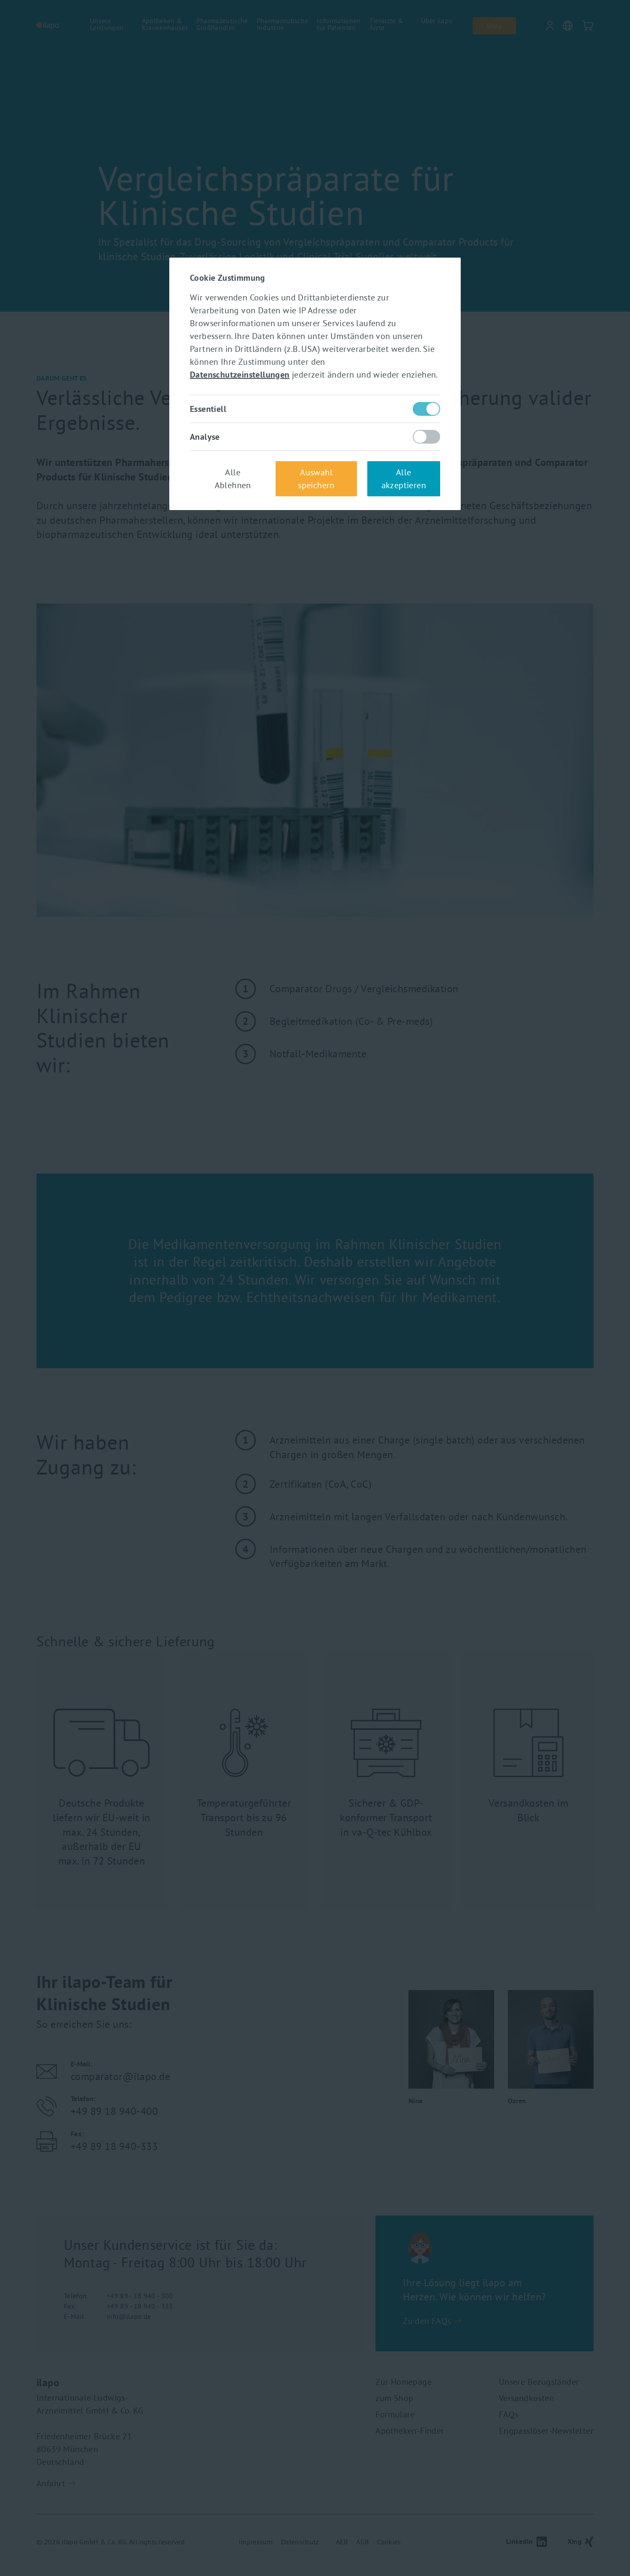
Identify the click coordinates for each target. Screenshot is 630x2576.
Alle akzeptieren (404, 479)
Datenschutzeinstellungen (240, 375)
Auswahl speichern (316, 479)
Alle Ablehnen (233, 479)
